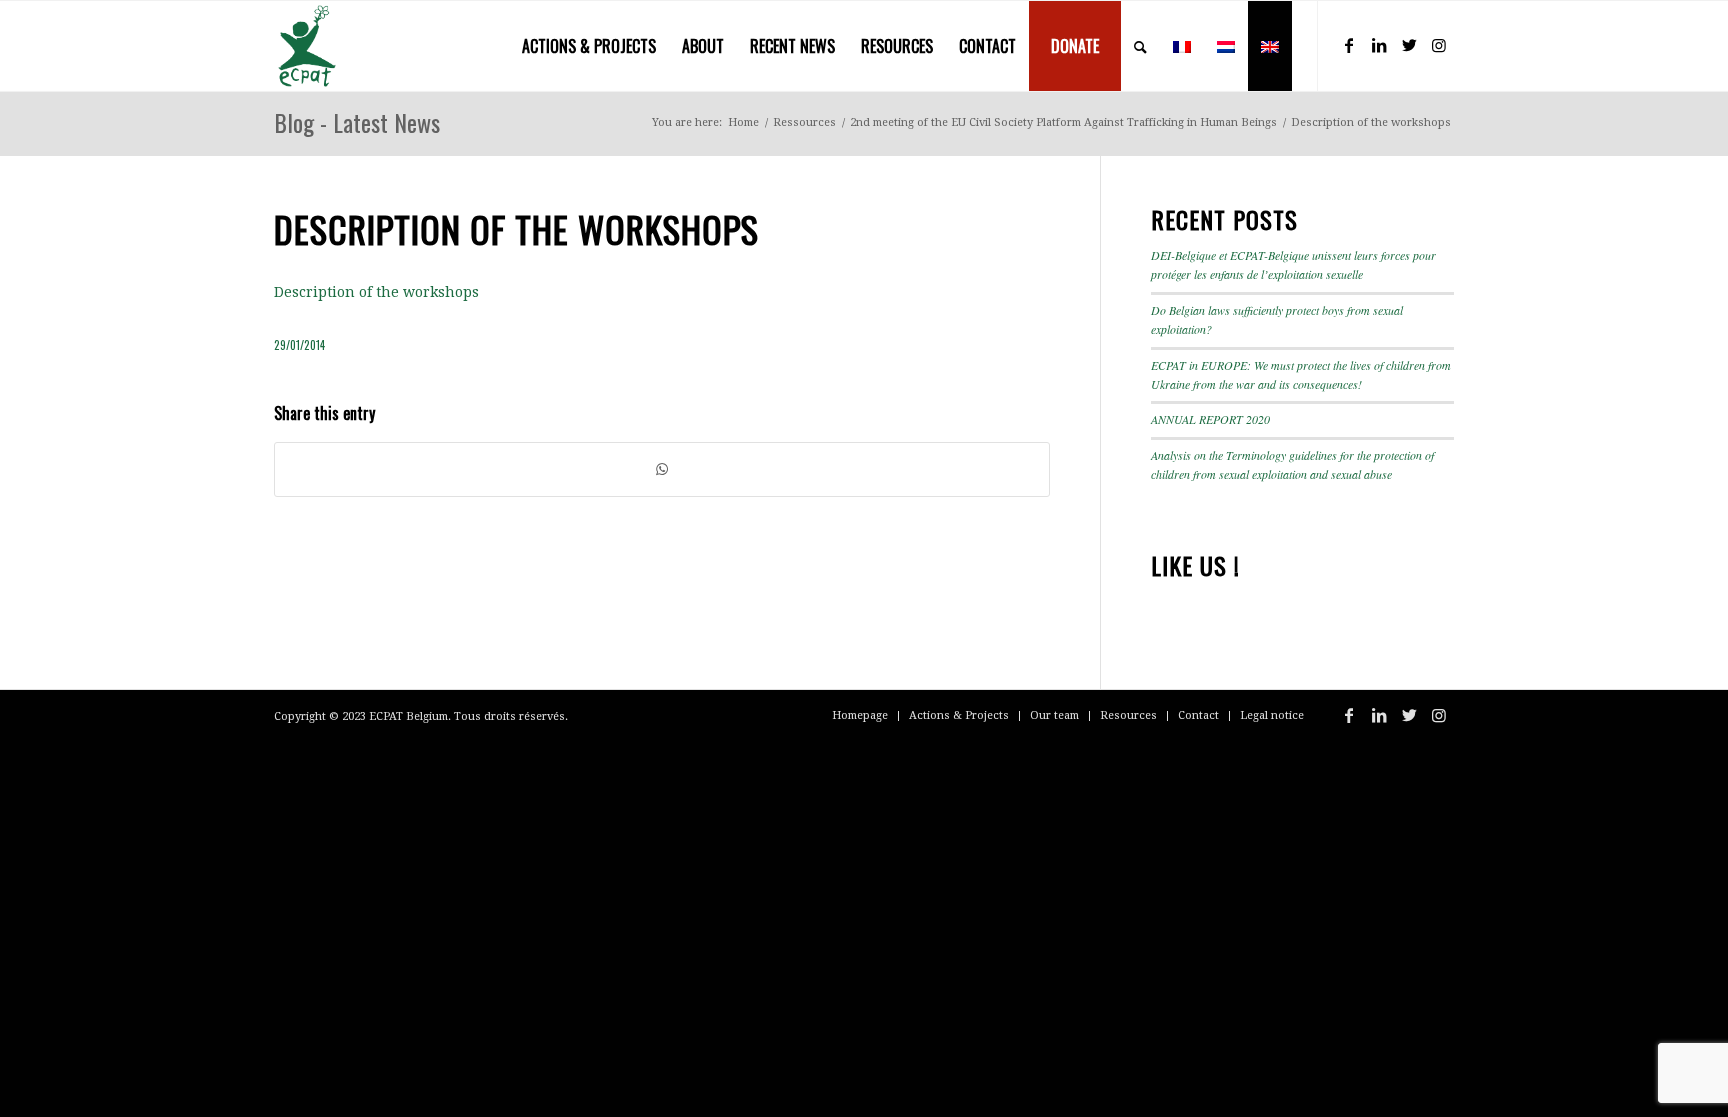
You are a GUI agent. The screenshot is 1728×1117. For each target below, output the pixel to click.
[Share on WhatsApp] (662, 469)
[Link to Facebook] (1349, 45)
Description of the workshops (376, 292)
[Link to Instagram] (1439, 45)
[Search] (1140, 46)
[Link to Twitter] (1409, 45)
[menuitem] (589, 46)
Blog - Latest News (357, 122)
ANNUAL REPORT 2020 (1210, 419)
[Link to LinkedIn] (1379, 45)
